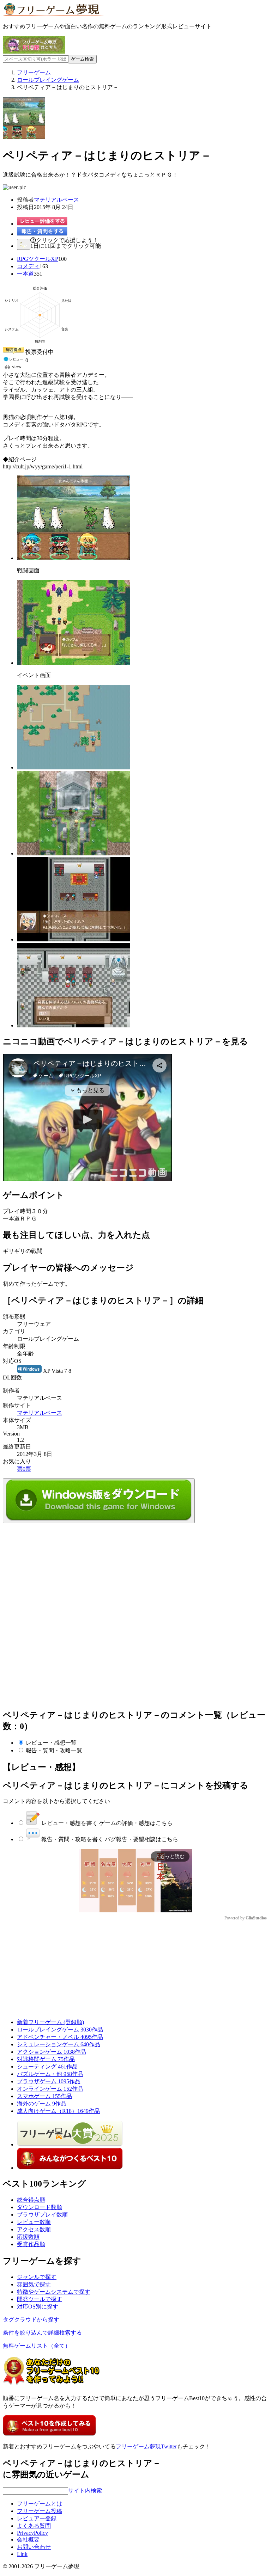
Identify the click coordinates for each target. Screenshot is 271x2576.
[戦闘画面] (73, 558)
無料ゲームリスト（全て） (37, 2346)
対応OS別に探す (38, 2307)
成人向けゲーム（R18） (58, 2111)
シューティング (47, 2067)
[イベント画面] (73, 663)
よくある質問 (34, 2526)
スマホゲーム (44, 2096)
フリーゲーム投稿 (40, 2511)
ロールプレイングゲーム (60, 2030)
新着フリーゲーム (50, 2022)
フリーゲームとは (40, 2504)
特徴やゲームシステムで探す (54, 2292)
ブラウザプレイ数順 (42, 2215)
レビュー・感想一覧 (51, 1743)
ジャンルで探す (37, 2277)
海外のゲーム (42, 2104)
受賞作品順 (31, 2244)
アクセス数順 (34, 2229)
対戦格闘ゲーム (46, 2059)
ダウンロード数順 (40, 2207)
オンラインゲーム (50, 2089)
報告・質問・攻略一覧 (54, 1750)
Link (22, 2554)
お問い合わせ (34, 2547)
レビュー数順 (34, 2222)
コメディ (28, 266)
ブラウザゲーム (49, 2081)
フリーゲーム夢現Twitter (146, 2446)
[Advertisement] (56, 1567)
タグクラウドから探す (31, 2320)
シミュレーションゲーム (59, 2044)
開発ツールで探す (40, 2299)
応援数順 (28, 2237)
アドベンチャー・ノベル (60, 2037)
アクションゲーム (52, 2052)
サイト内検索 (85, 2491)
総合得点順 (31, 2200)
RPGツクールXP (38, 259)
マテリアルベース (56, 200)
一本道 (25, 274)
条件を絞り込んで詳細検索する (42, 2333)
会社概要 (28, 2540)
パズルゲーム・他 (50, 2074)
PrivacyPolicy (32, 2533)
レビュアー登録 (37, 2518)
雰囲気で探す (34, 2284)
